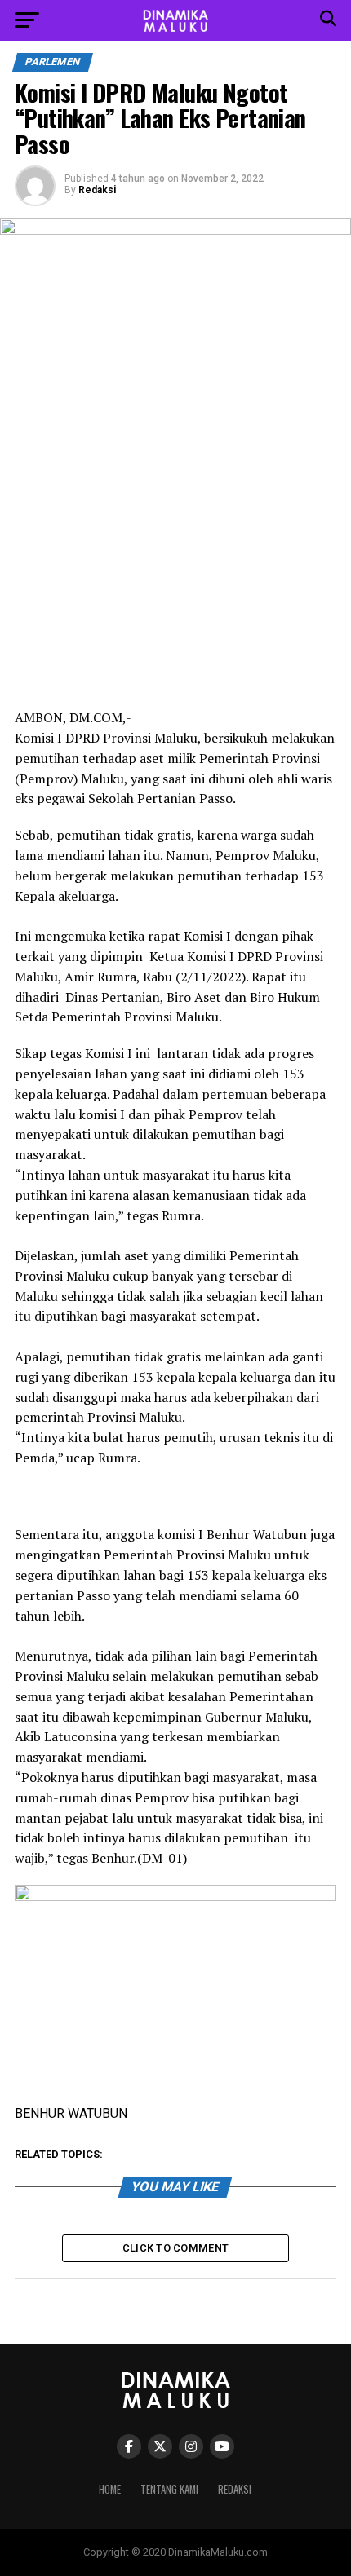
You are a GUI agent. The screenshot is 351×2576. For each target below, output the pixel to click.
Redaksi (97, 190)
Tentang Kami (169, 2489)
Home (110, 2489)
